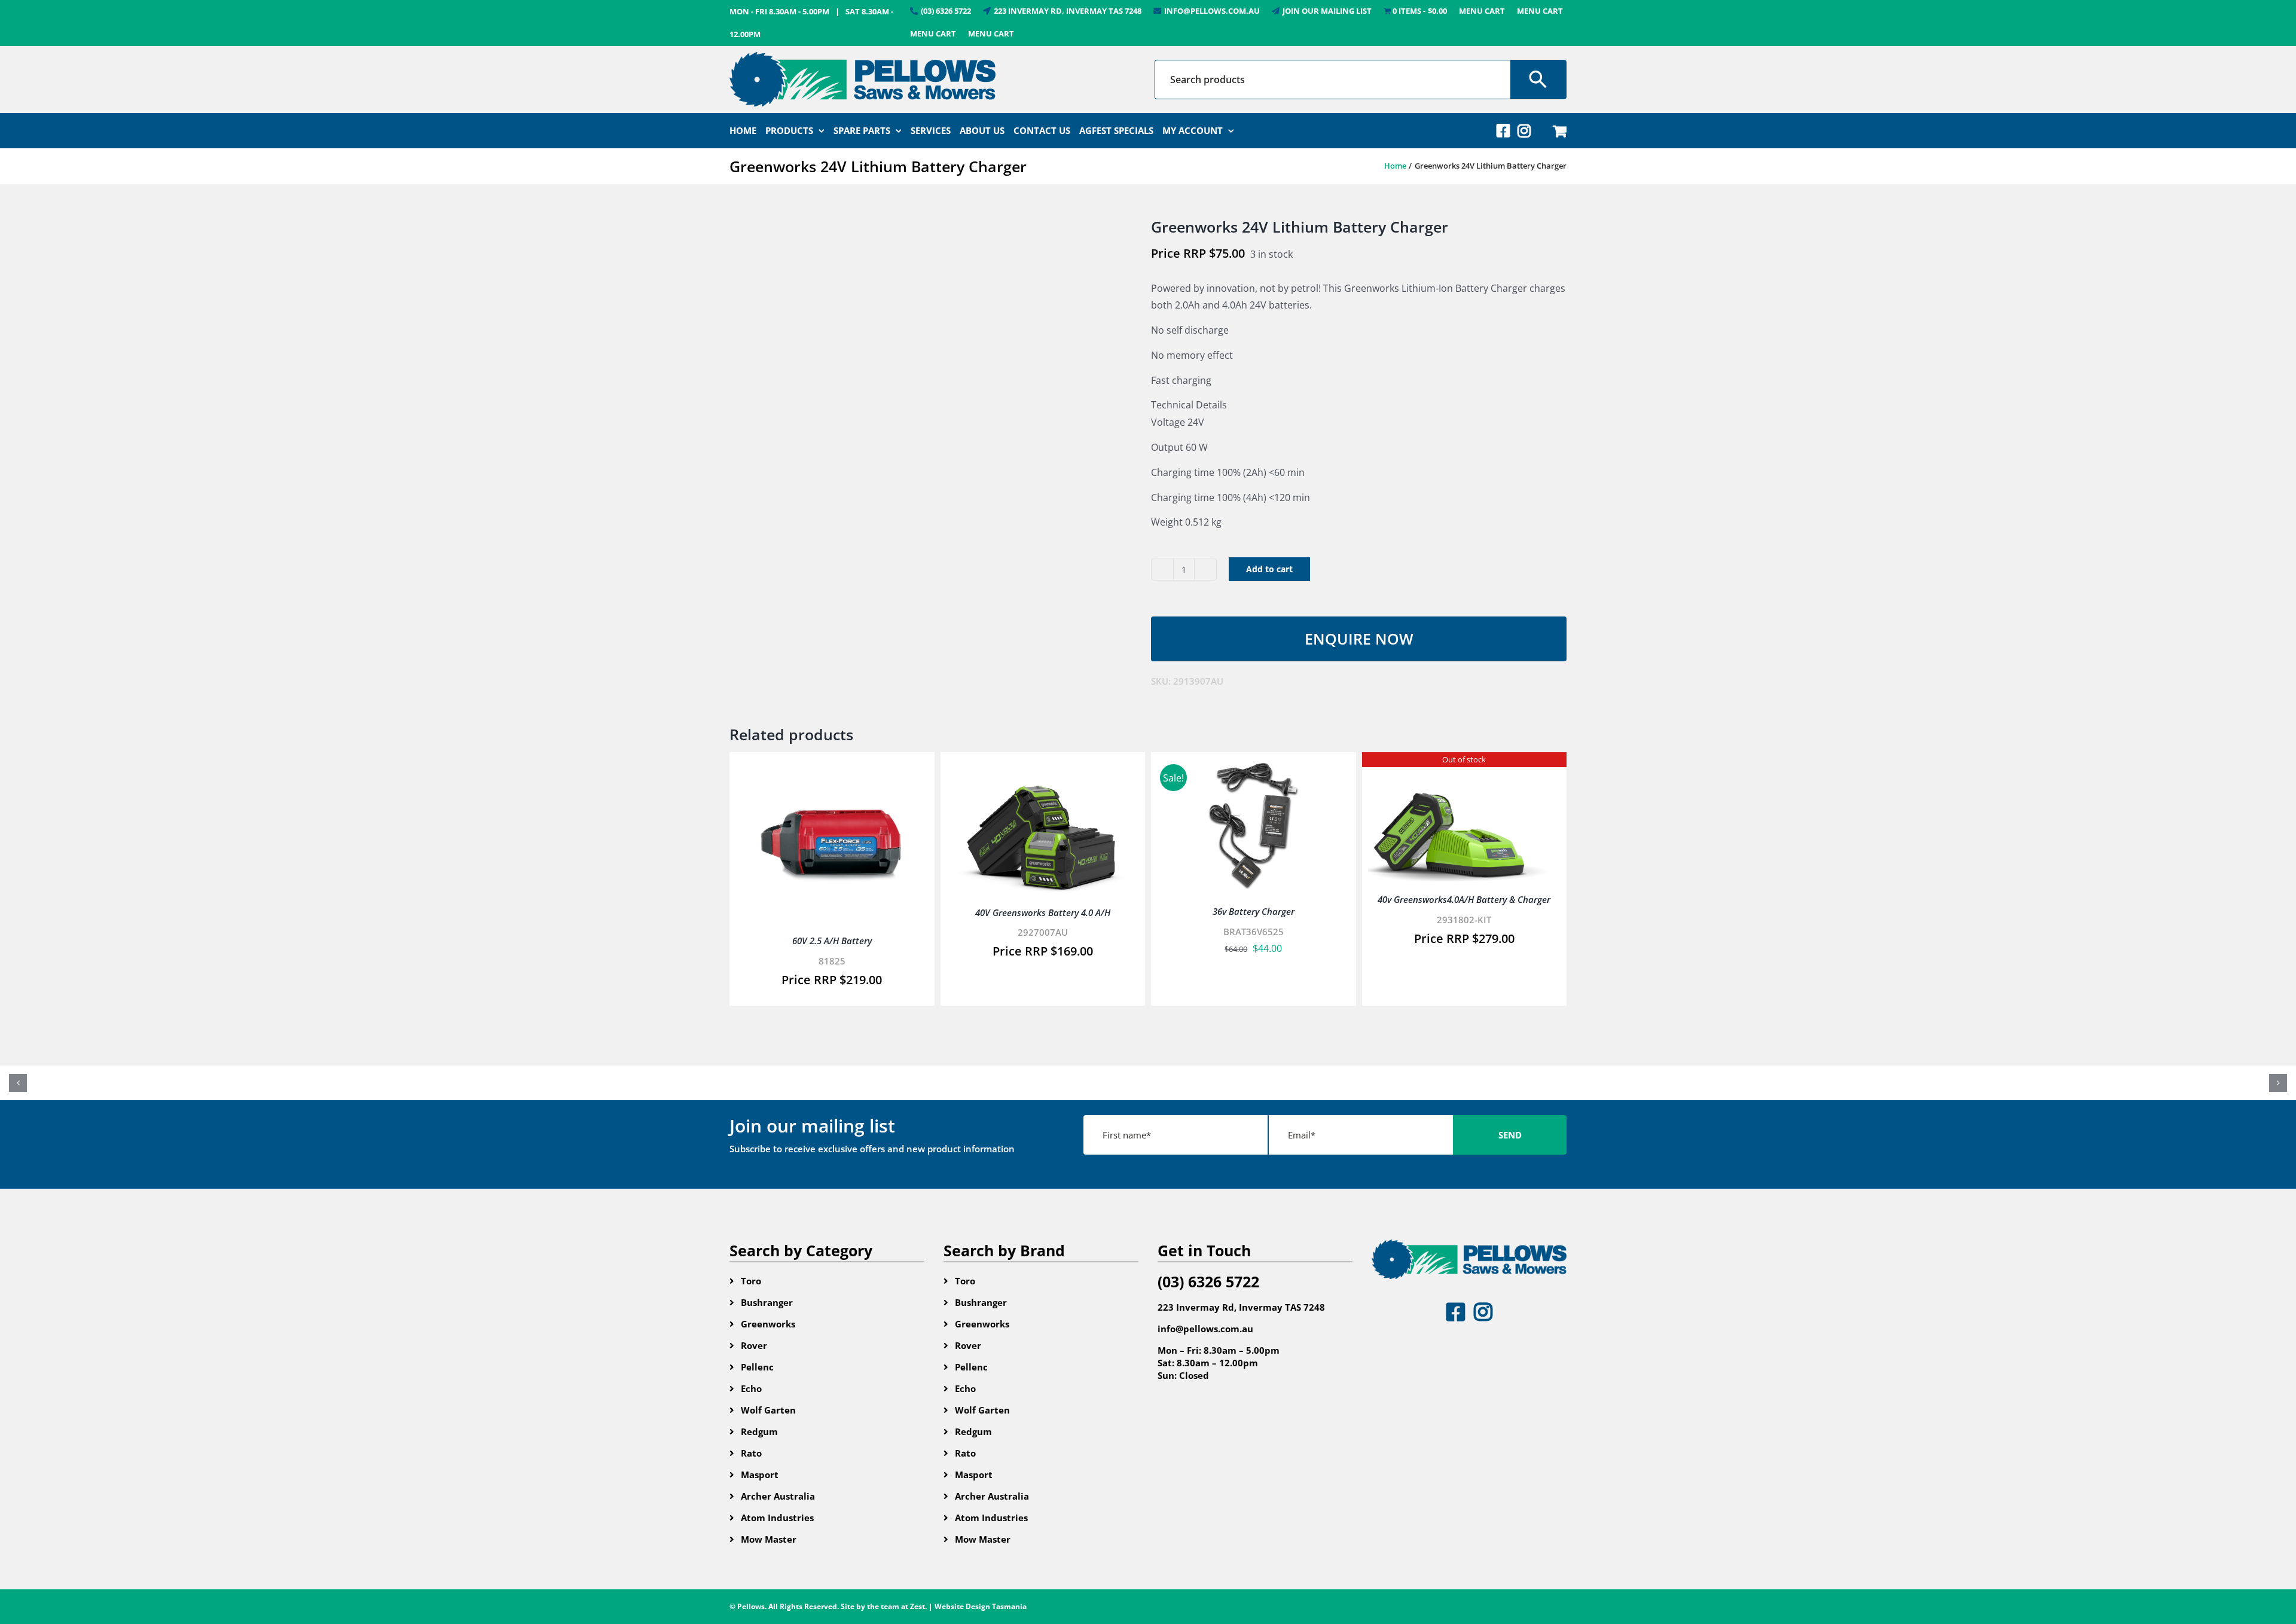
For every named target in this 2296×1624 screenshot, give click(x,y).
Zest (918, 1606)
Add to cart (1269, 569)
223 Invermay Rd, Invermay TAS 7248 (1241, 1307)
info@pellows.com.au (1205, 1329)
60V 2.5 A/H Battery (832, 941)
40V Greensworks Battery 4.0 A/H (1043, 912)
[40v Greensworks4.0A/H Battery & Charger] (1465, 767)
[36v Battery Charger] (1254, 767)
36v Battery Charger (1254, 911)
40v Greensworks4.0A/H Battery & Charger (1464, 899)
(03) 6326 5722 (1208, 1281)
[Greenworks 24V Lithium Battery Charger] (931, 340)
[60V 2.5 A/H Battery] (832, 767)
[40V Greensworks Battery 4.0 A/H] (1043, 767)
